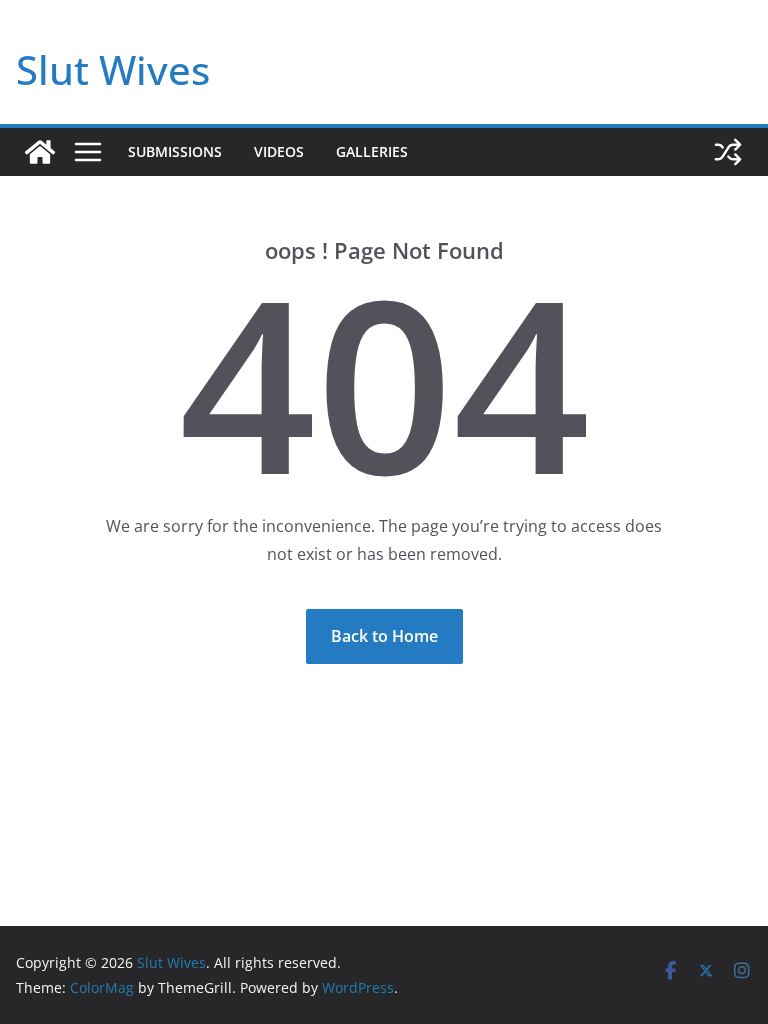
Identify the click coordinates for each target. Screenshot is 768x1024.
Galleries (372, 151)
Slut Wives (113, 69)
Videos (279, 151)
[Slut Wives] (40, 152)
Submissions (175, 151)
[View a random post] (728, 152)
